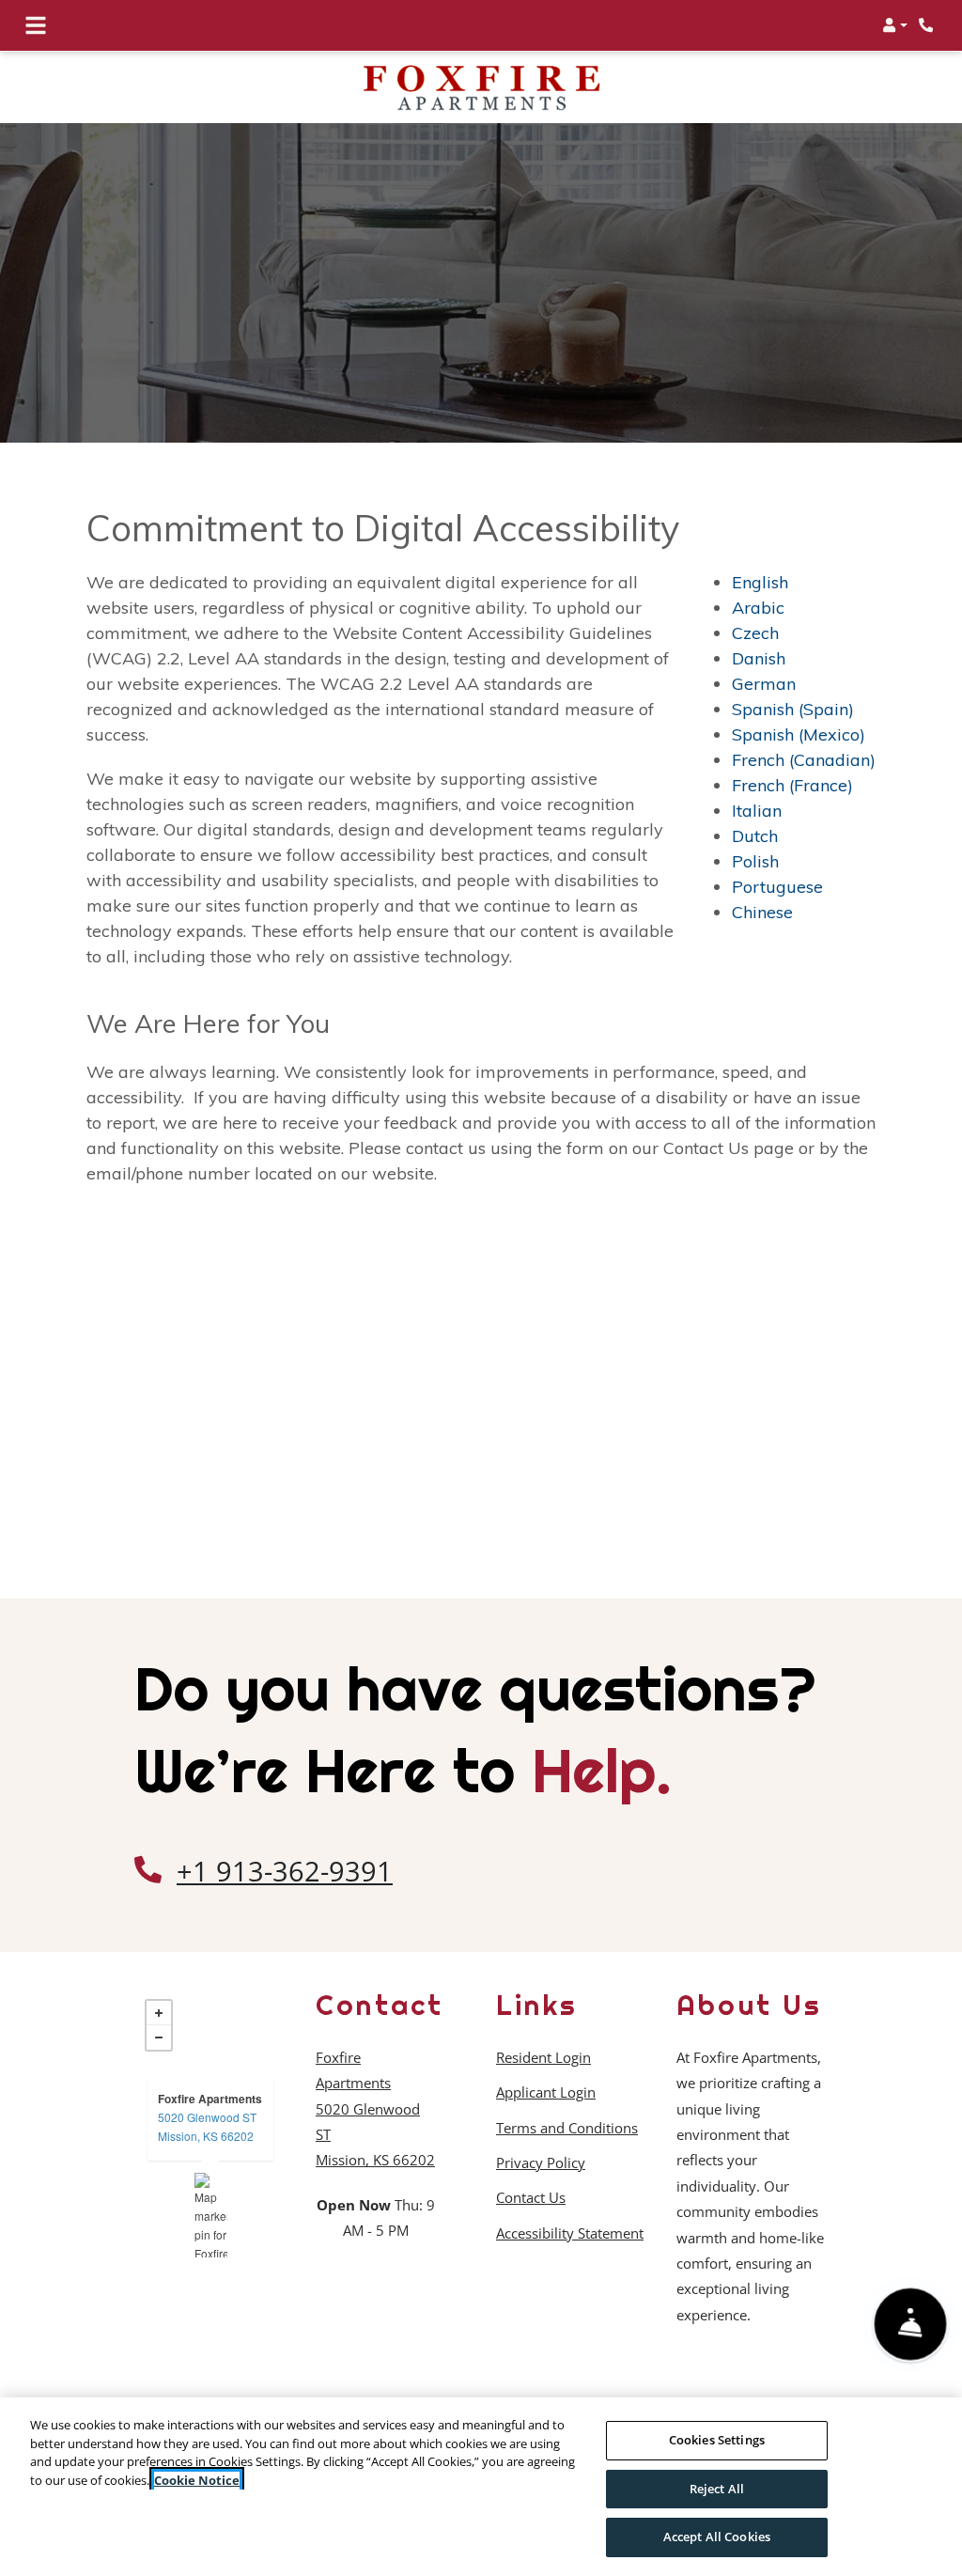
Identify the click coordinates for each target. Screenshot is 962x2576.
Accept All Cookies (717, 2537)
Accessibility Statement (570, 2233)
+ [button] (159, 2013)
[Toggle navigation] (36, 25)
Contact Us (531, 2197)
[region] (481, 2487)
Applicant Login (546, 2092)
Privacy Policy (541, 2162)
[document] (210, 2215)
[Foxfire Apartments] (211, 2215)
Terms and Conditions (567, 2127)
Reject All (717, 2489)
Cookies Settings (717, 2440)
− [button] (159, 2037)
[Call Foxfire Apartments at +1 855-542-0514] (928, 25)
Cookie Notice (197, 2480)
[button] (895, 25)
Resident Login (543, 2057)
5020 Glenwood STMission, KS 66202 (207, 2126)
